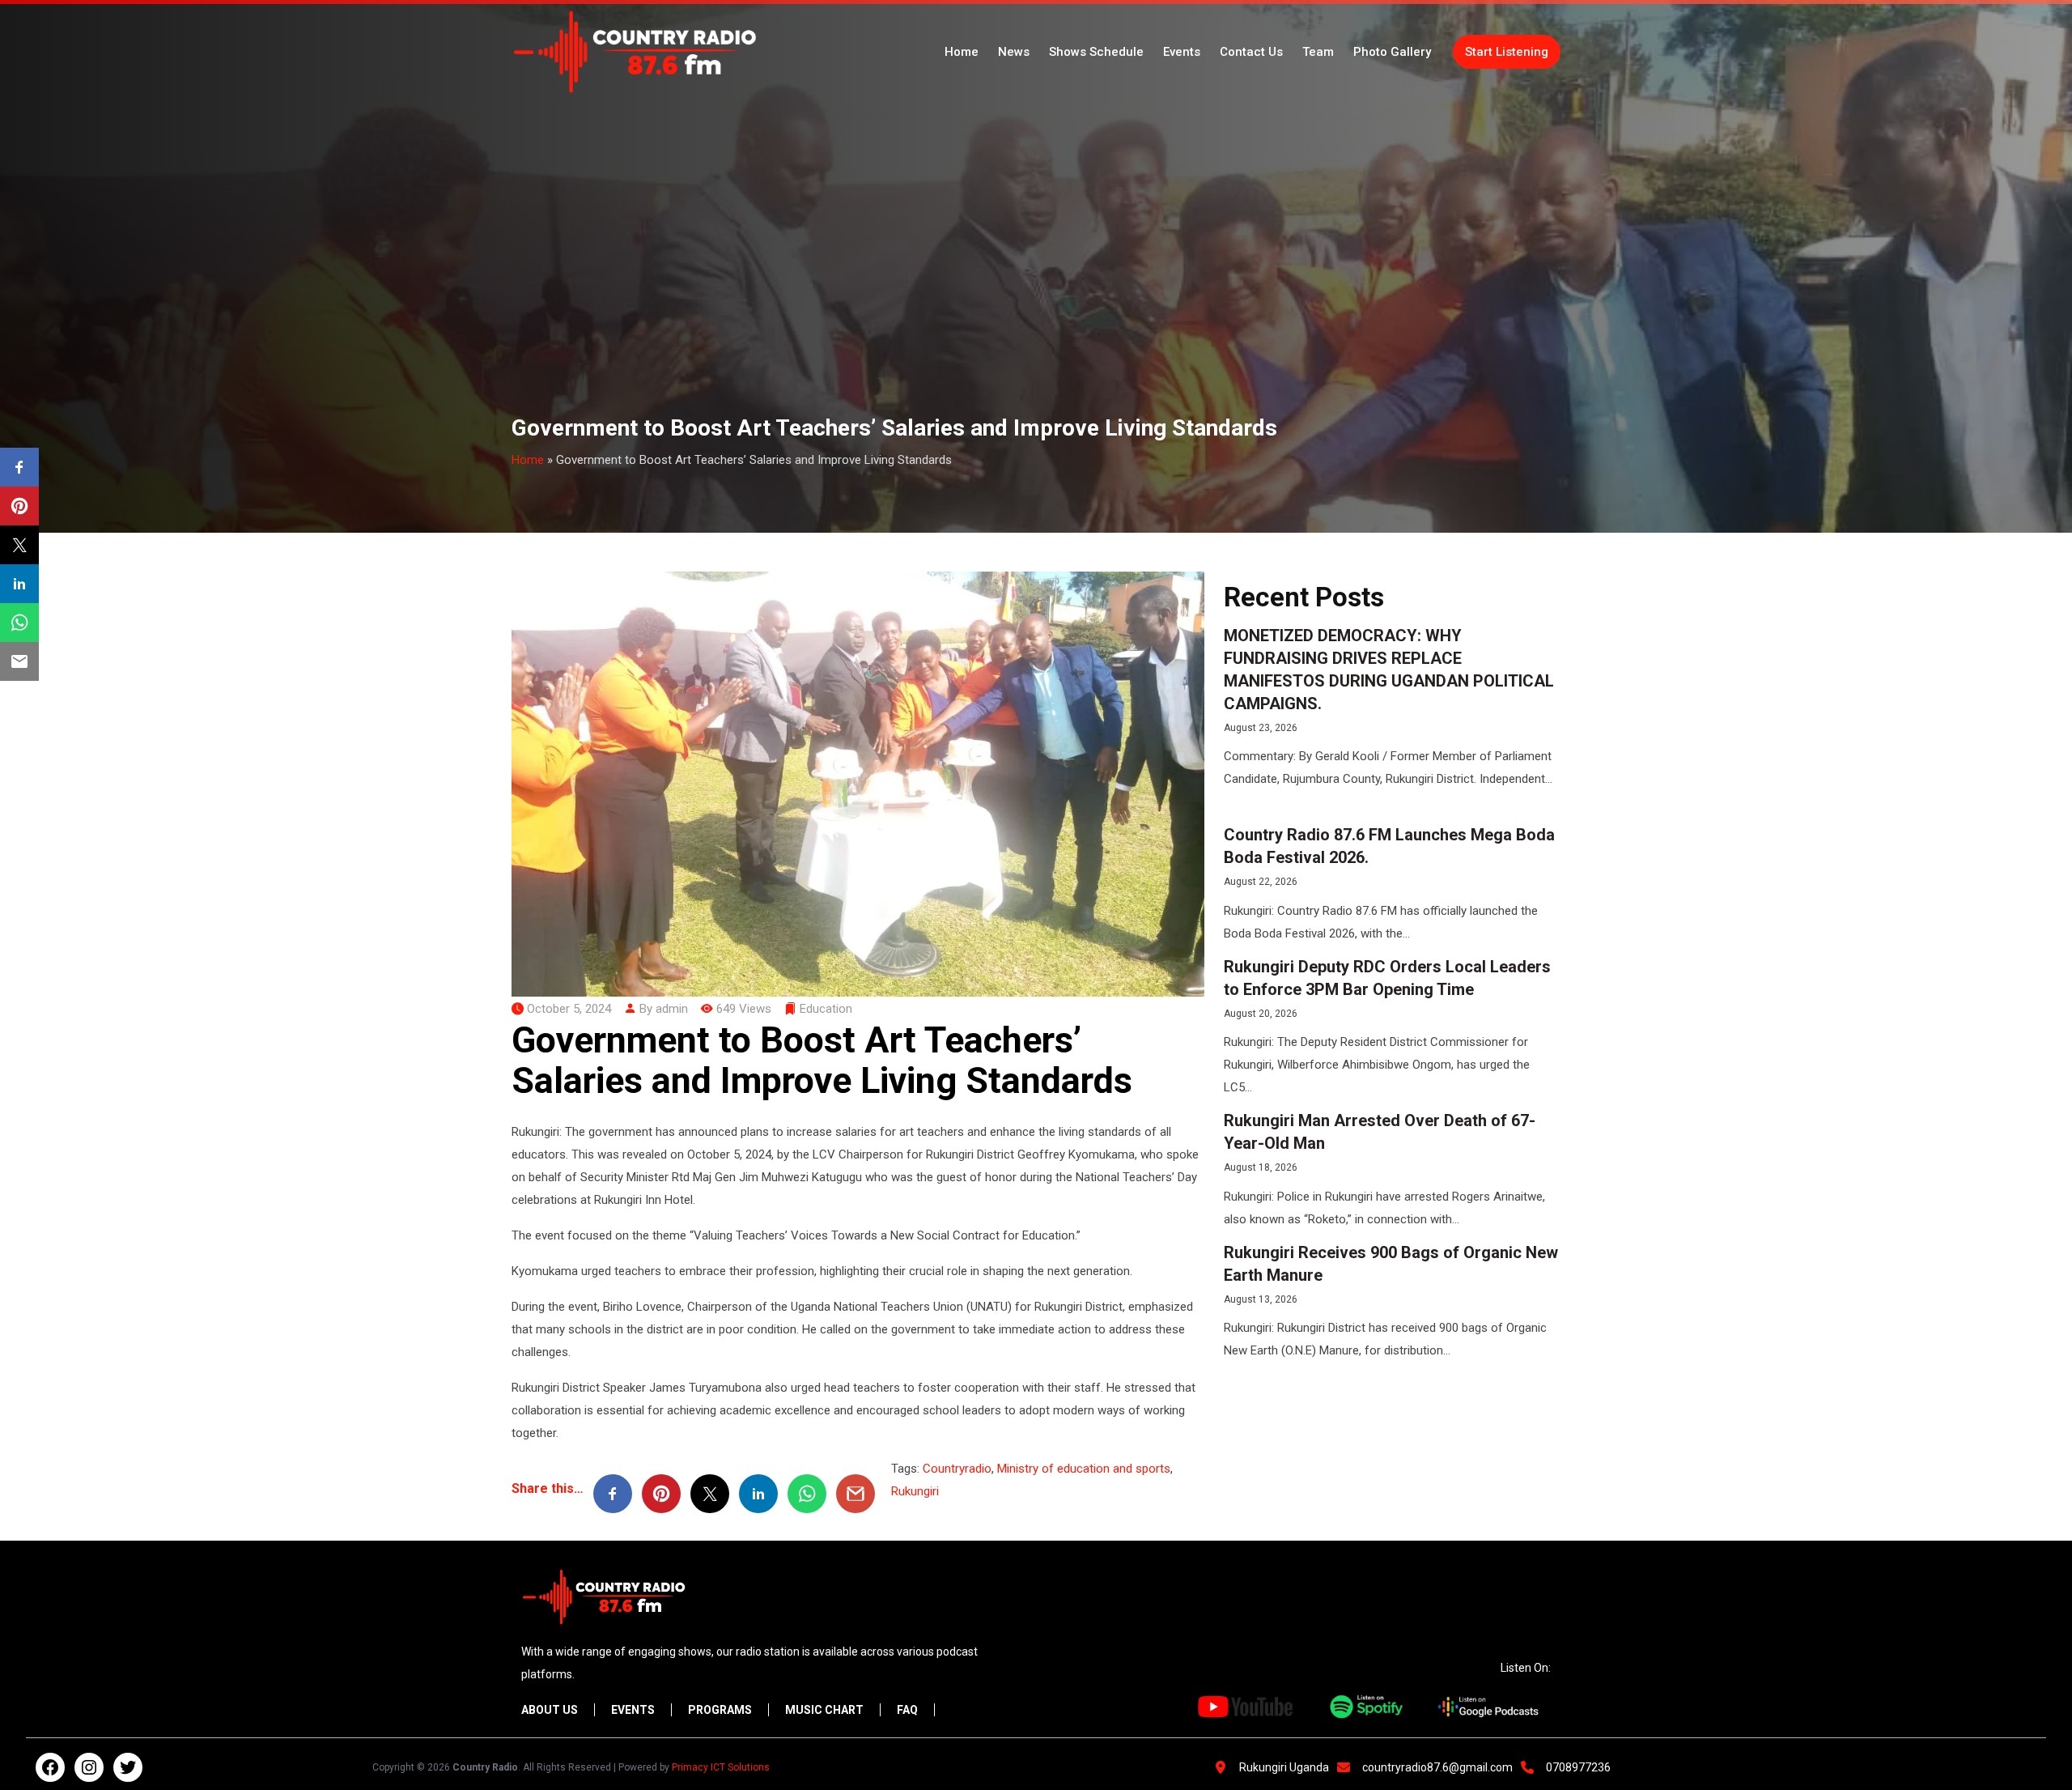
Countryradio (957, 1469)
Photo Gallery (1392, 52)
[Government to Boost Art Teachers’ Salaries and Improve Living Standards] (858, 783)
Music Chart (824, 1710)
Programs (720, 1710)
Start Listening (1507, 52)
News (1014, 52)
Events (1182, 52)
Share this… (548, 1488)
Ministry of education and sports (1084, 1469)
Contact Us (1251, 52)
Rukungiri (915, 1491)
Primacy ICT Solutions (721, 1767)
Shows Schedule (1096, 52)
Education (826, 1009)
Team (1318, 52)
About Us (550, 1710)
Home (962, 52)
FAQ (907, 1710)
